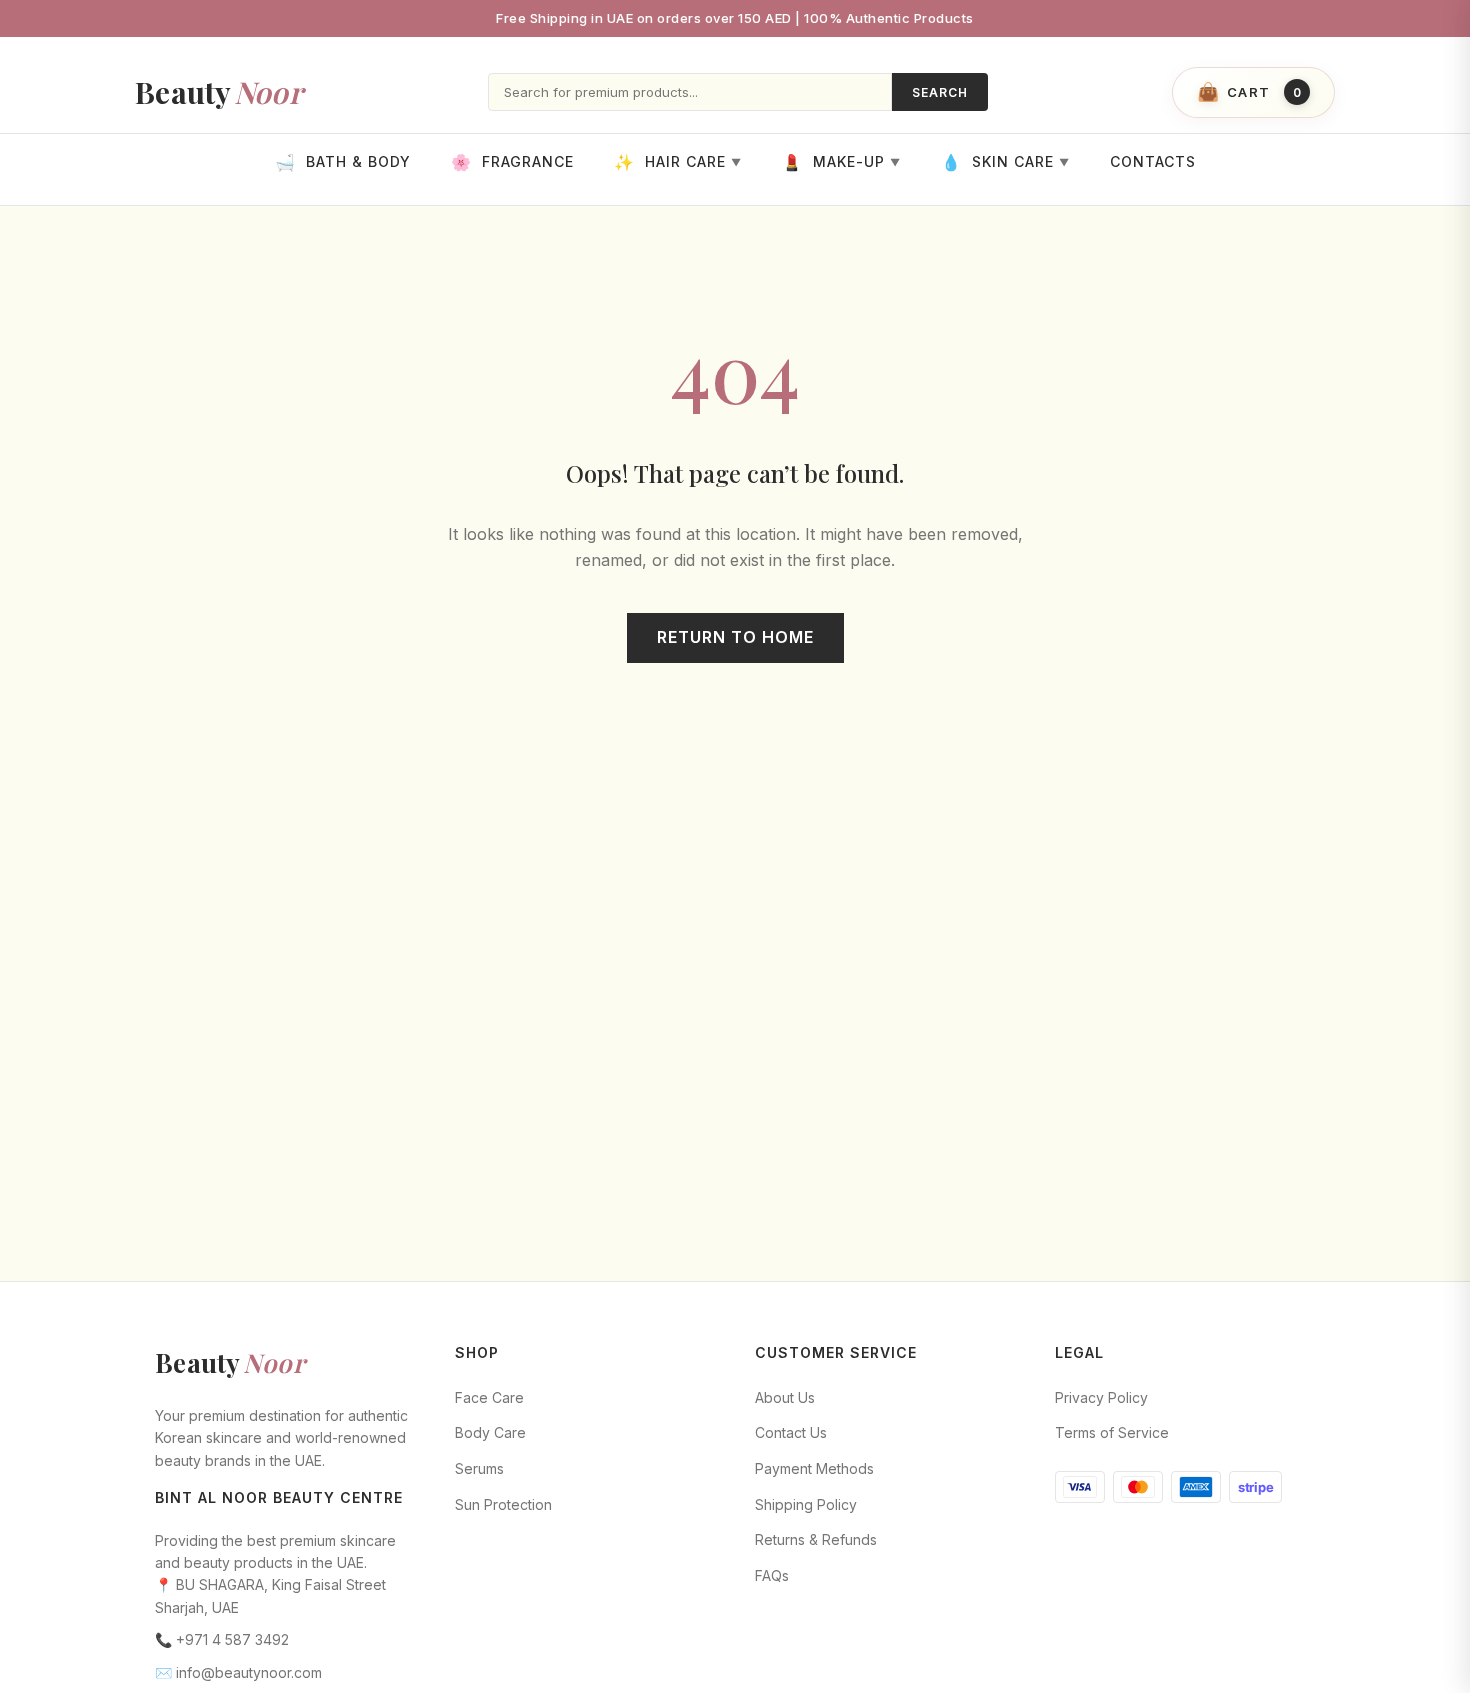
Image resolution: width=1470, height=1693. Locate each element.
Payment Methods (814, 1468)
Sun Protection (503, 1504)
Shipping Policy (806, 1504)
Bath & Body (343, 162)
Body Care (490, 1432)
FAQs (772, 1575)
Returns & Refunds (816, 1539)
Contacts (1153, 162)
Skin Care (1005, 162)
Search (940, 92)
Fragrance (512, 162)
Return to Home (735, 637)
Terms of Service (1112, 1432)
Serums (479, 1468)
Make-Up (841, 162)
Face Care (489, 1397)
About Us (785, 1397)
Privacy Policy (1101, 1397)
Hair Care (678, 162)
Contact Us (791, 1432)
